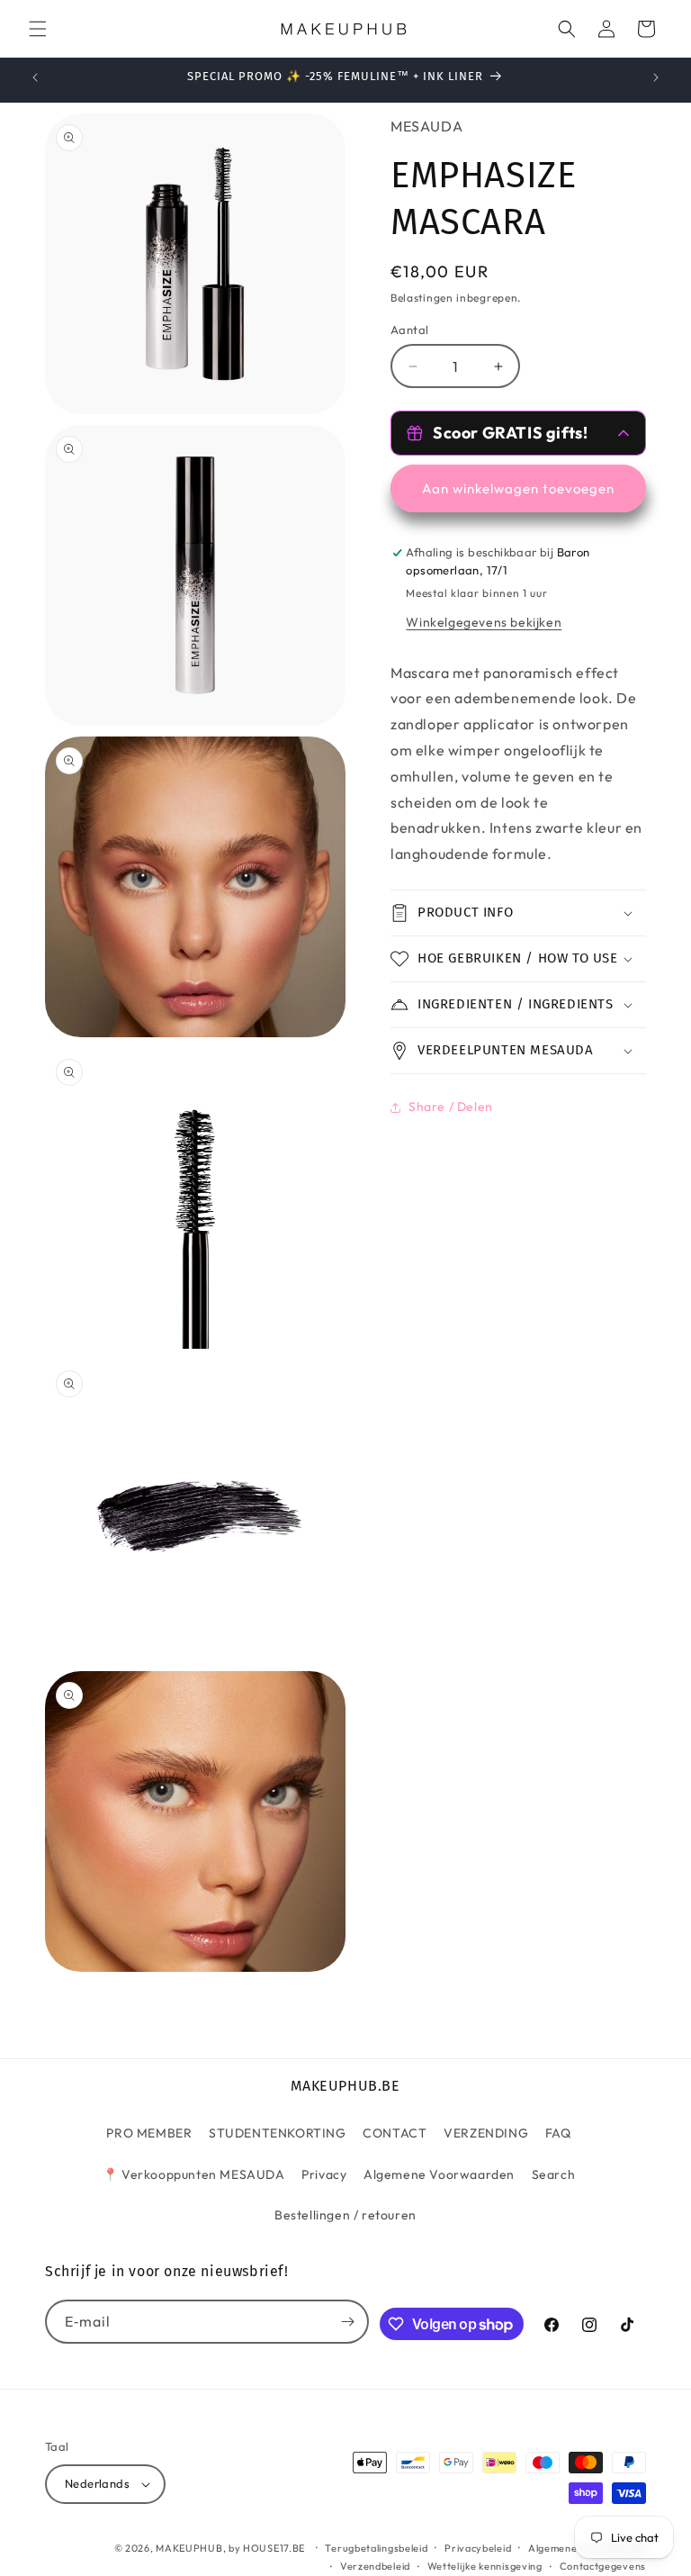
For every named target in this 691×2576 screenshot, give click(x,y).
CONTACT (395, 2133)
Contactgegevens (603, 2566)
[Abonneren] (347, 2322)
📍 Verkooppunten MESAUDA (194, 2174)
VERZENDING (486, 2133)
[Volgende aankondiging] (656, 77)
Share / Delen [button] (451, 1107)
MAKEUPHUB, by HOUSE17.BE (230, 2548)
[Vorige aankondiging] (35, 77)
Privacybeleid (478, 2548)
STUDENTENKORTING (278, 2133)
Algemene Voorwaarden (439, 2174)
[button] (38, 29)
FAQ (558, 2133)
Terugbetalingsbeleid (376, 2548)
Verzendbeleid (375, 2566)
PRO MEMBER (149, 2133)
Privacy (324, 2174)
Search (554, 2174)
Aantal (409, 330)
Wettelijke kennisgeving (485, 2566)
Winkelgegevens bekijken (484, 622)
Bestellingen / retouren (345, 2215)
